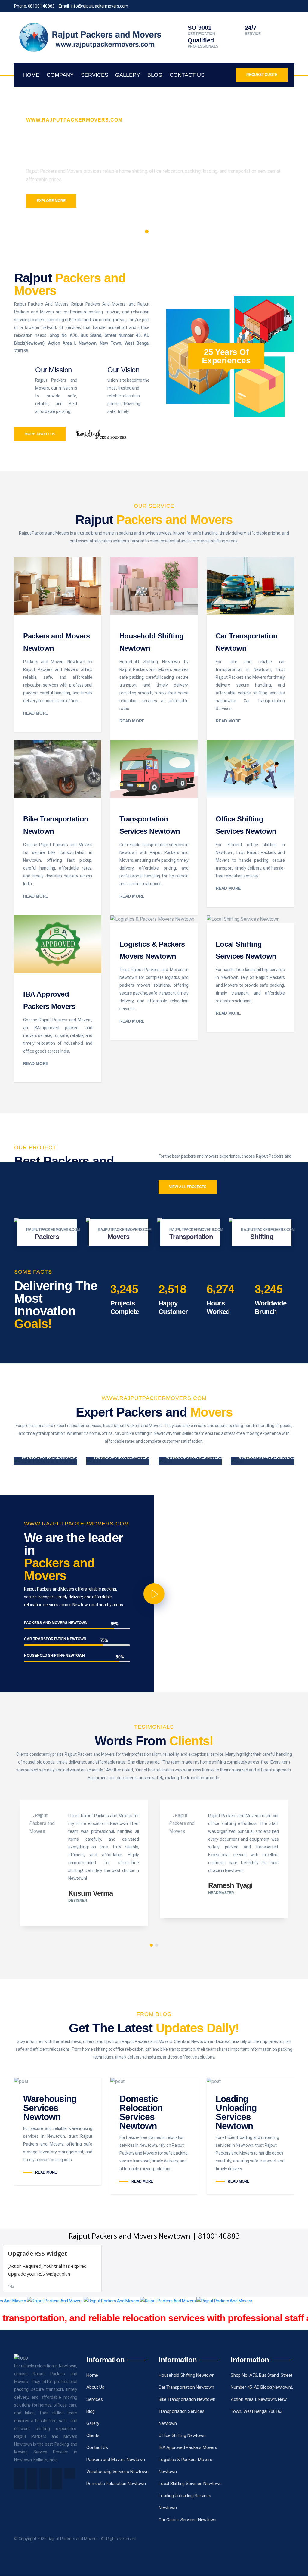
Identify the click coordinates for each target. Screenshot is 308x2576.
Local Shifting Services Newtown (190, 2484)
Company (60, 75)
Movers (119, 1237)
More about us (40, 434)
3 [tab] (161, 231)
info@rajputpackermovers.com (100, 6)
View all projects (188, 1187)
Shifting (262, 1237)
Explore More (51, 201)
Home (31, 75)
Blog (155, 75)
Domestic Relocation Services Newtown (141, 2112)
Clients (93, 2435)
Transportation (191, 1237)
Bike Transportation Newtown (187, 2399)
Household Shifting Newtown (186, 2375)
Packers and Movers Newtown (116, 2460)
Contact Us (187, 75)
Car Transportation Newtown (186, 2387)
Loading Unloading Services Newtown (236, 2112)
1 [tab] (147, 231)
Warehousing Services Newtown (50, 2108)
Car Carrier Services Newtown (187, 2520)
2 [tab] (154, 231)
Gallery (128, 75)
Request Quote (262, 75)
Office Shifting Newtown (182, 2435)
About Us (95, 2387)
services (95, 75)
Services (94, 2399)
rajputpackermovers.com (53, 1230)
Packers (47, 1237)
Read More (36, 713)
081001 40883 (41, 6)
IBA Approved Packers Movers (188, 2447)
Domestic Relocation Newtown (116, 2484)
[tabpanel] (154, 159)
